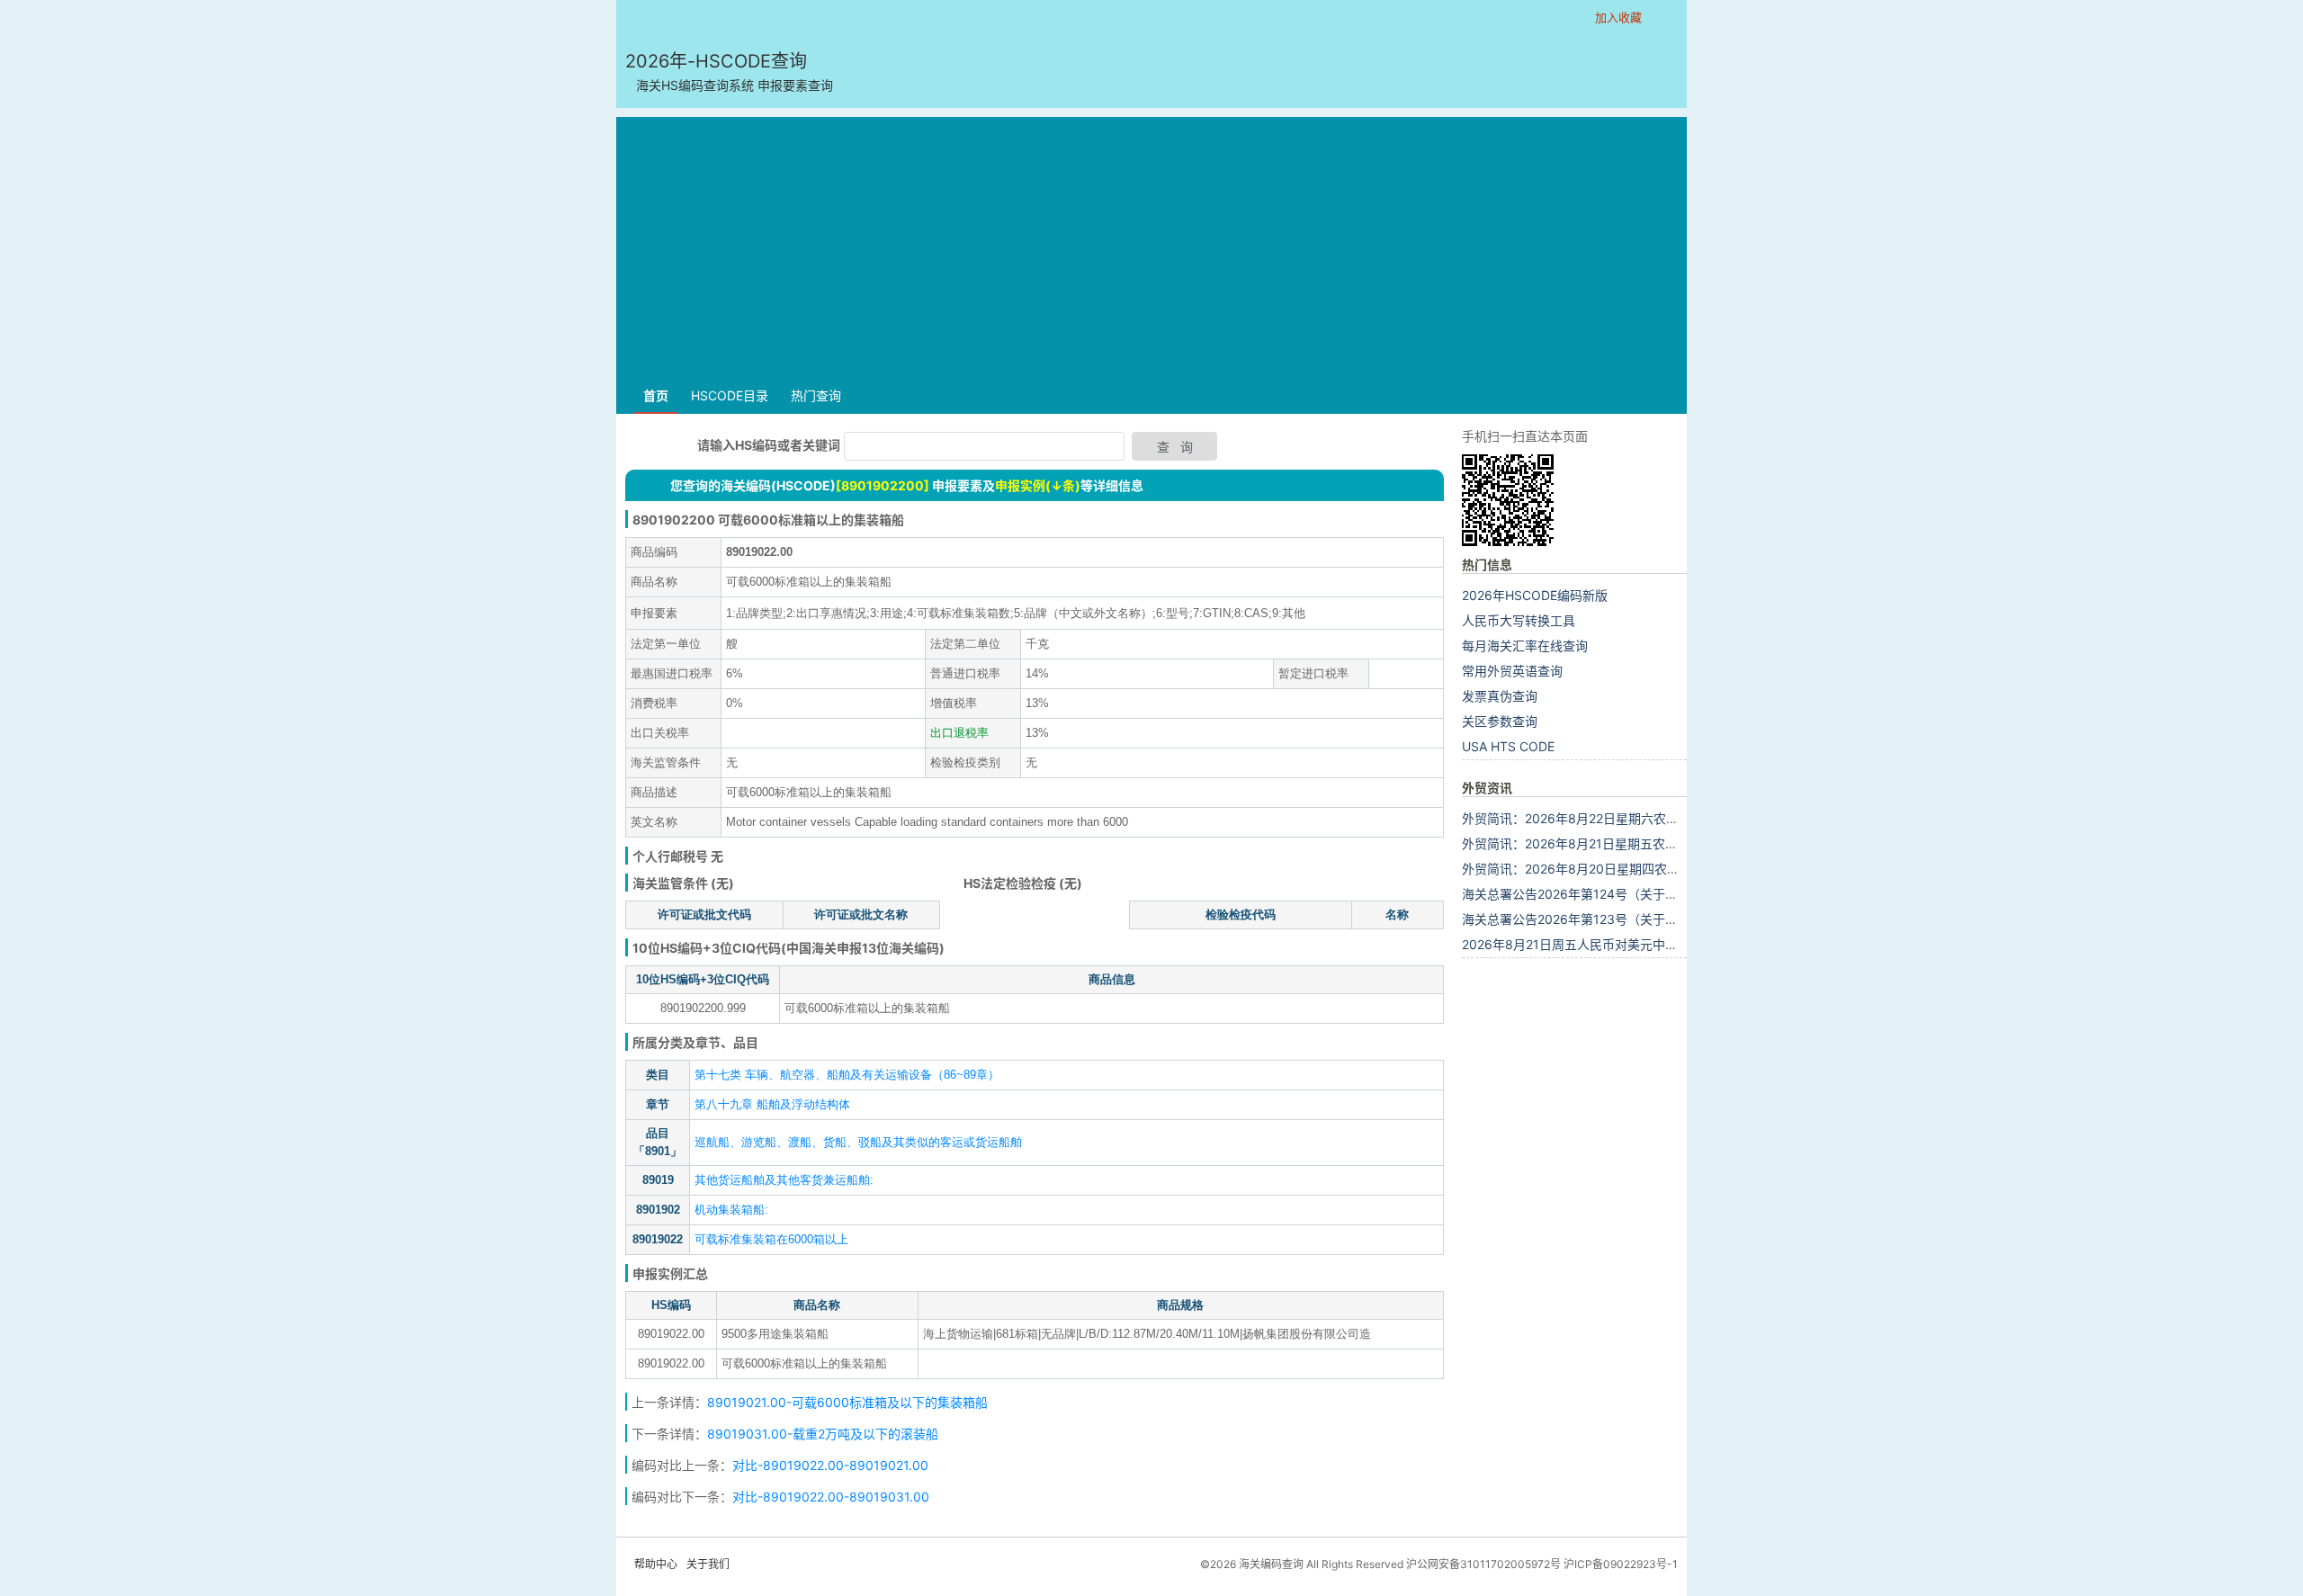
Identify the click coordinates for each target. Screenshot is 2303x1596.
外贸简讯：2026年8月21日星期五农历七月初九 (1595, 843)
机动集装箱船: (731, 1210)
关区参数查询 (1500, 721)
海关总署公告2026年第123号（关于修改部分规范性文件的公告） (1645, 919)
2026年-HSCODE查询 (729, 72)
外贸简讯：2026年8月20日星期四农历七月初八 (1596, 869)
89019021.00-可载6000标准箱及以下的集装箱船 (847, 1402)
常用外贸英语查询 (1512, 671)
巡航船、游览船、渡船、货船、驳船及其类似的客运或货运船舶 (858, 1142)
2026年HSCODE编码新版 (1535, 595)
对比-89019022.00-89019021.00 (830, 1465)
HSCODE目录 (730, 395)
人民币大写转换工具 (1519, 620)
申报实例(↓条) (1038, 485)
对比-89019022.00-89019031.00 (831, 1497)
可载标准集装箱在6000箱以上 (771, 1239)
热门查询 (816, 395)
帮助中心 (656, 1564)
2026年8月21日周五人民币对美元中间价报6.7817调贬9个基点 (1638, 944)
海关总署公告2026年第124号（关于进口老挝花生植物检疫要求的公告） (1664, 894)
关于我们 (708, 1564)
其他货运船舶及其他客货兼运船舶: (784, 1180)
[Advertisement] (1151, 243)
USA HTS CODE (1508, 746)
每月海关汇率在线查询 (1525, 646)
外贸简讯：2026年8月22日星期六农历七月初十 (1595, 818)
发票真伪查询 (1500, 696)
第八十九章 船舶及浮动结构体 (772, 1104)
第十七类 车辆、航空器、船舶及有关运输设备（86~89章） (847, 1075)
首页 (656, 395)
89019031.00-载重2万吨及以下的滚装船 (823, 1434)
